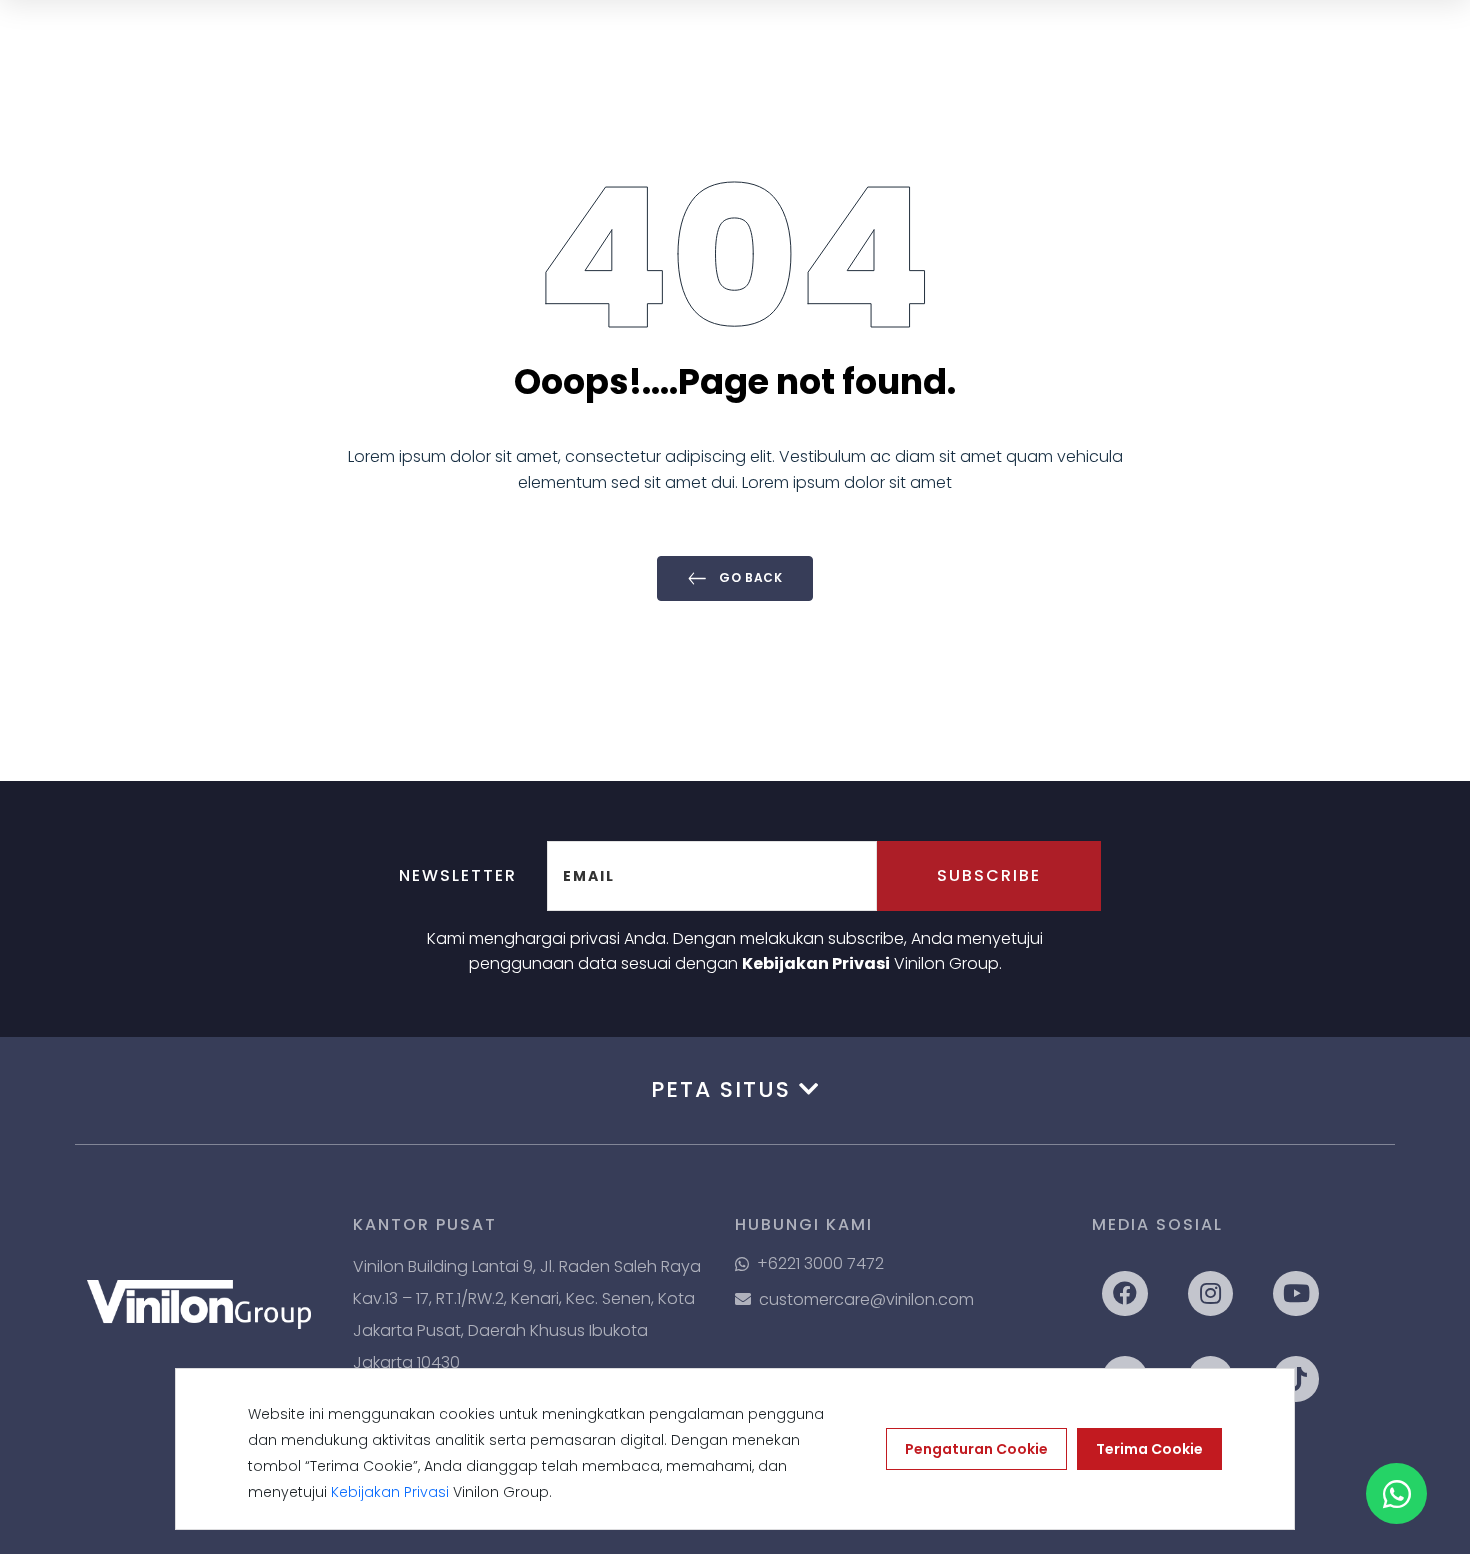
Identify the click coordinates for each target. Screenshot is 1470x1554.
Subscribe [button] (989, 875)
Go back (749, 577)
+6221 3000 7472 (820, 1263)
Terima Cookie (1149, 1449)
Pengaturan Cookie (976, 1449)
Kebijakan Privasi (816, 963)
